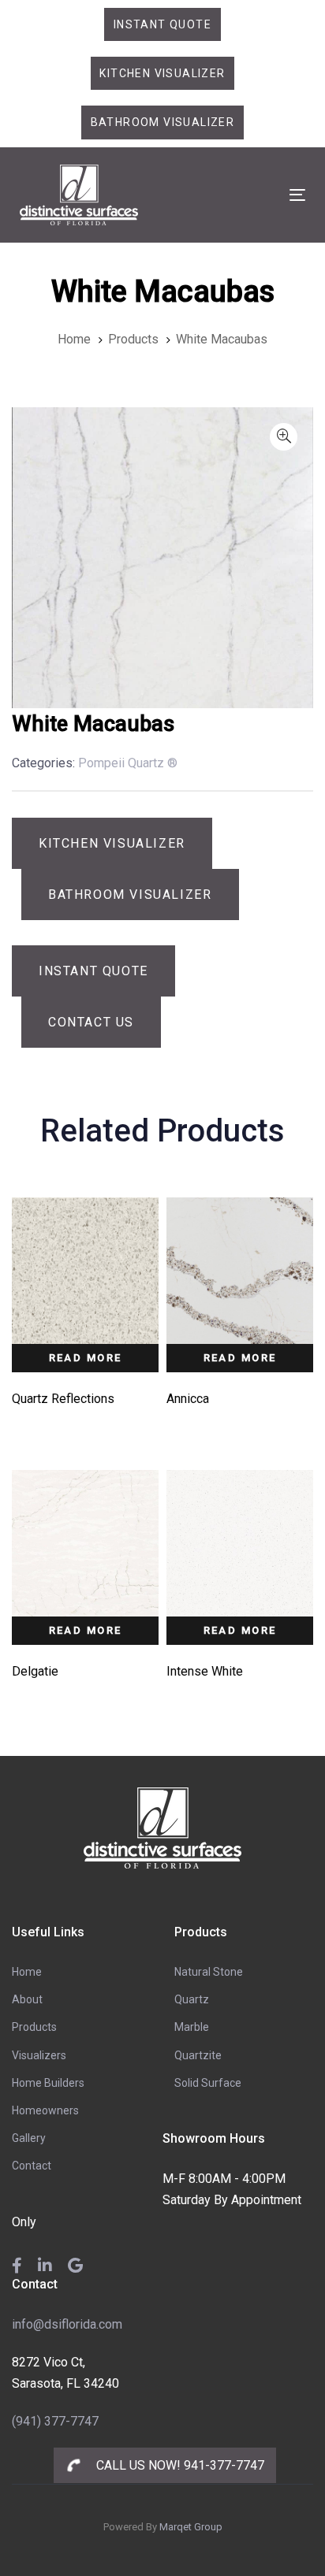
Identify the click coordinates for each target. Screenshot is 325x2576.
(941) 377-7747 (55, 2421)
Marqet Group (191, 2527)
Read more (86, 1358)
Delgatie (35, 1671)
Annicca (188, 1399)
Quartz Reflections (63, 1399)
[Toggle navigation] (258, 195)
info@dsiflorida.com (67, 2324)
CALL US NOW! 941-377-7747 (179, 2465)
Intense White (205, 1671)
